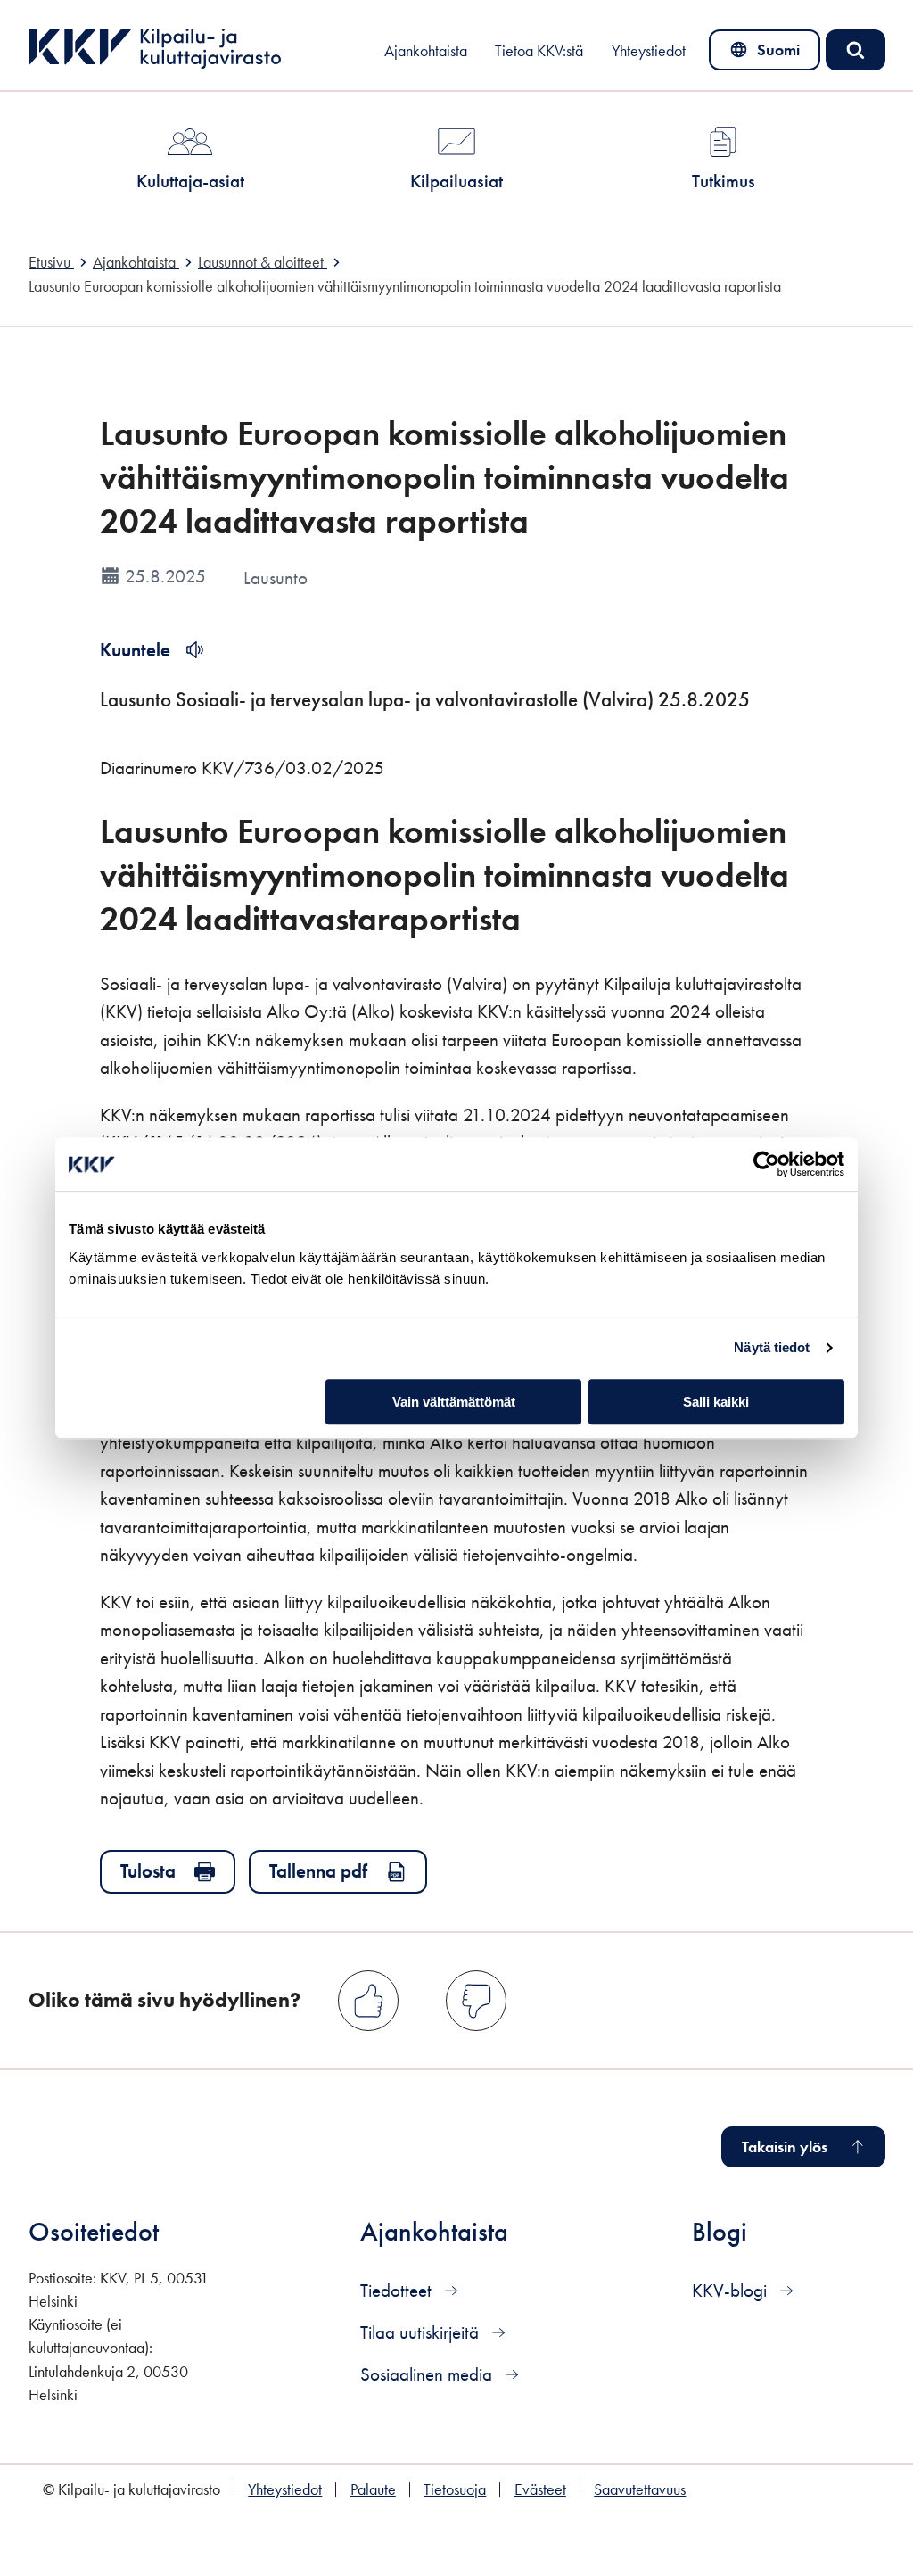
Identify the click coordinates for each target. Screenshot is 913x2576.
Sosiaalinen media (428, 2374)
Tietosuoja (455, 2489)
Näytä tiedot (772, 1347)
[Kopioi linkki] (545, 917)
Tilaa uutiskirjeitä (422, 2332)
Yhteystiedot (649, 51)
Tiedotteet (398, 2290)
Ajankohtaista (426, 51)
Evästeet (540, 2489)
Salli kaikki (716, 1402)
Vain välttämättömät (454, 1402)
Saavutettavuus (640, 2489)
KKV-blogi (732, 2290)
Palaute (373, 2489)
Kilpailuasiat (456, 181)
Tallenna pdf (318, 1871)
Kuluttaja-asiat (190, 181)
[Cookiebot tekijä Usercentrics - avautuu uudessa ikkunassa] (766, 1164)
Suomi (768, 54)
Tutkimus (724, 181)
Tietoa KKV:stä (539, 51)
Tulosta (148, 1871)
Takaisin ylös (785, 2147)
